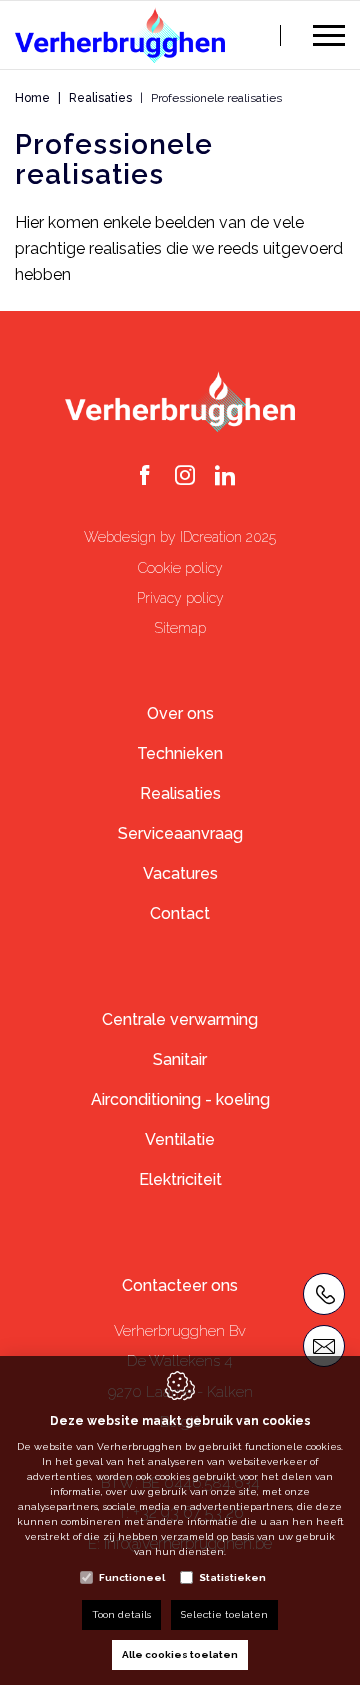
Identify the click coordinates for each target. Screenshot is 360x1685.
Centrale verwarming (180, 1019)
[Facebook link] (145, 477)
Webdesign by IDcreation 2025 (180, 537)
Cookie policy (180, 568)
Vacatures (180, 873)
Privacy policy (180, 598)
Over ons (180, 713)
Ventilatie (180, 1139)
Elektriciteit (180, 1179)
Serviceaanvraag (180, 833)
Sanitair (180, 1059)
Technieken (180, 753)
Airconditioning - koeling (180, 1099)
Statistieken (232, 1577)
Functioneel (132, 1577)
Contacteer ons (180, 1285)
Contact (180, 913)
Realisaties (100, 98)
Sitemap (180, 628)
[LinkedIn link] (225, 477)
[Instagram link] (185, 477)
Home (32, 98)
